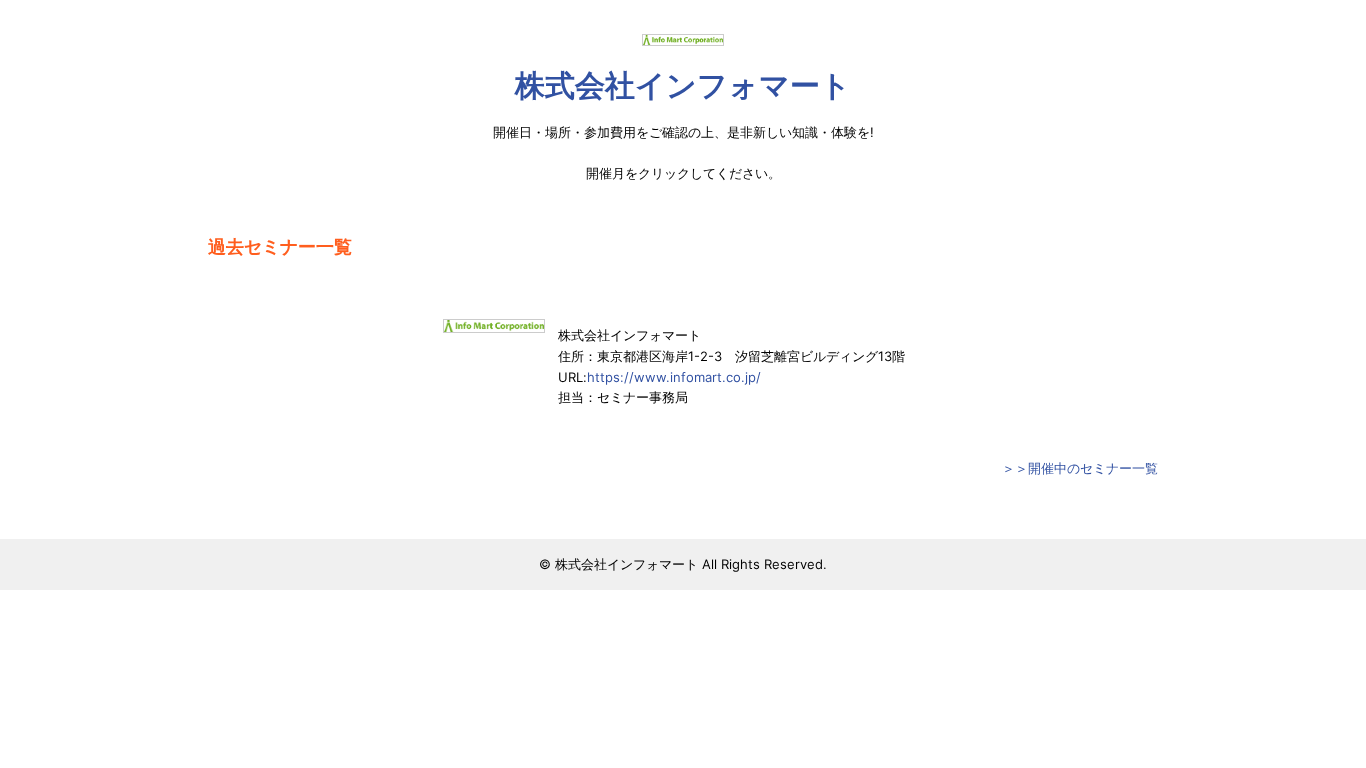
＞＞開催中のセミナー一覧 (1080, 468)
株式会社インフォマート (683, 85)
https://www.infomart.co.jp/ (674, 377)
